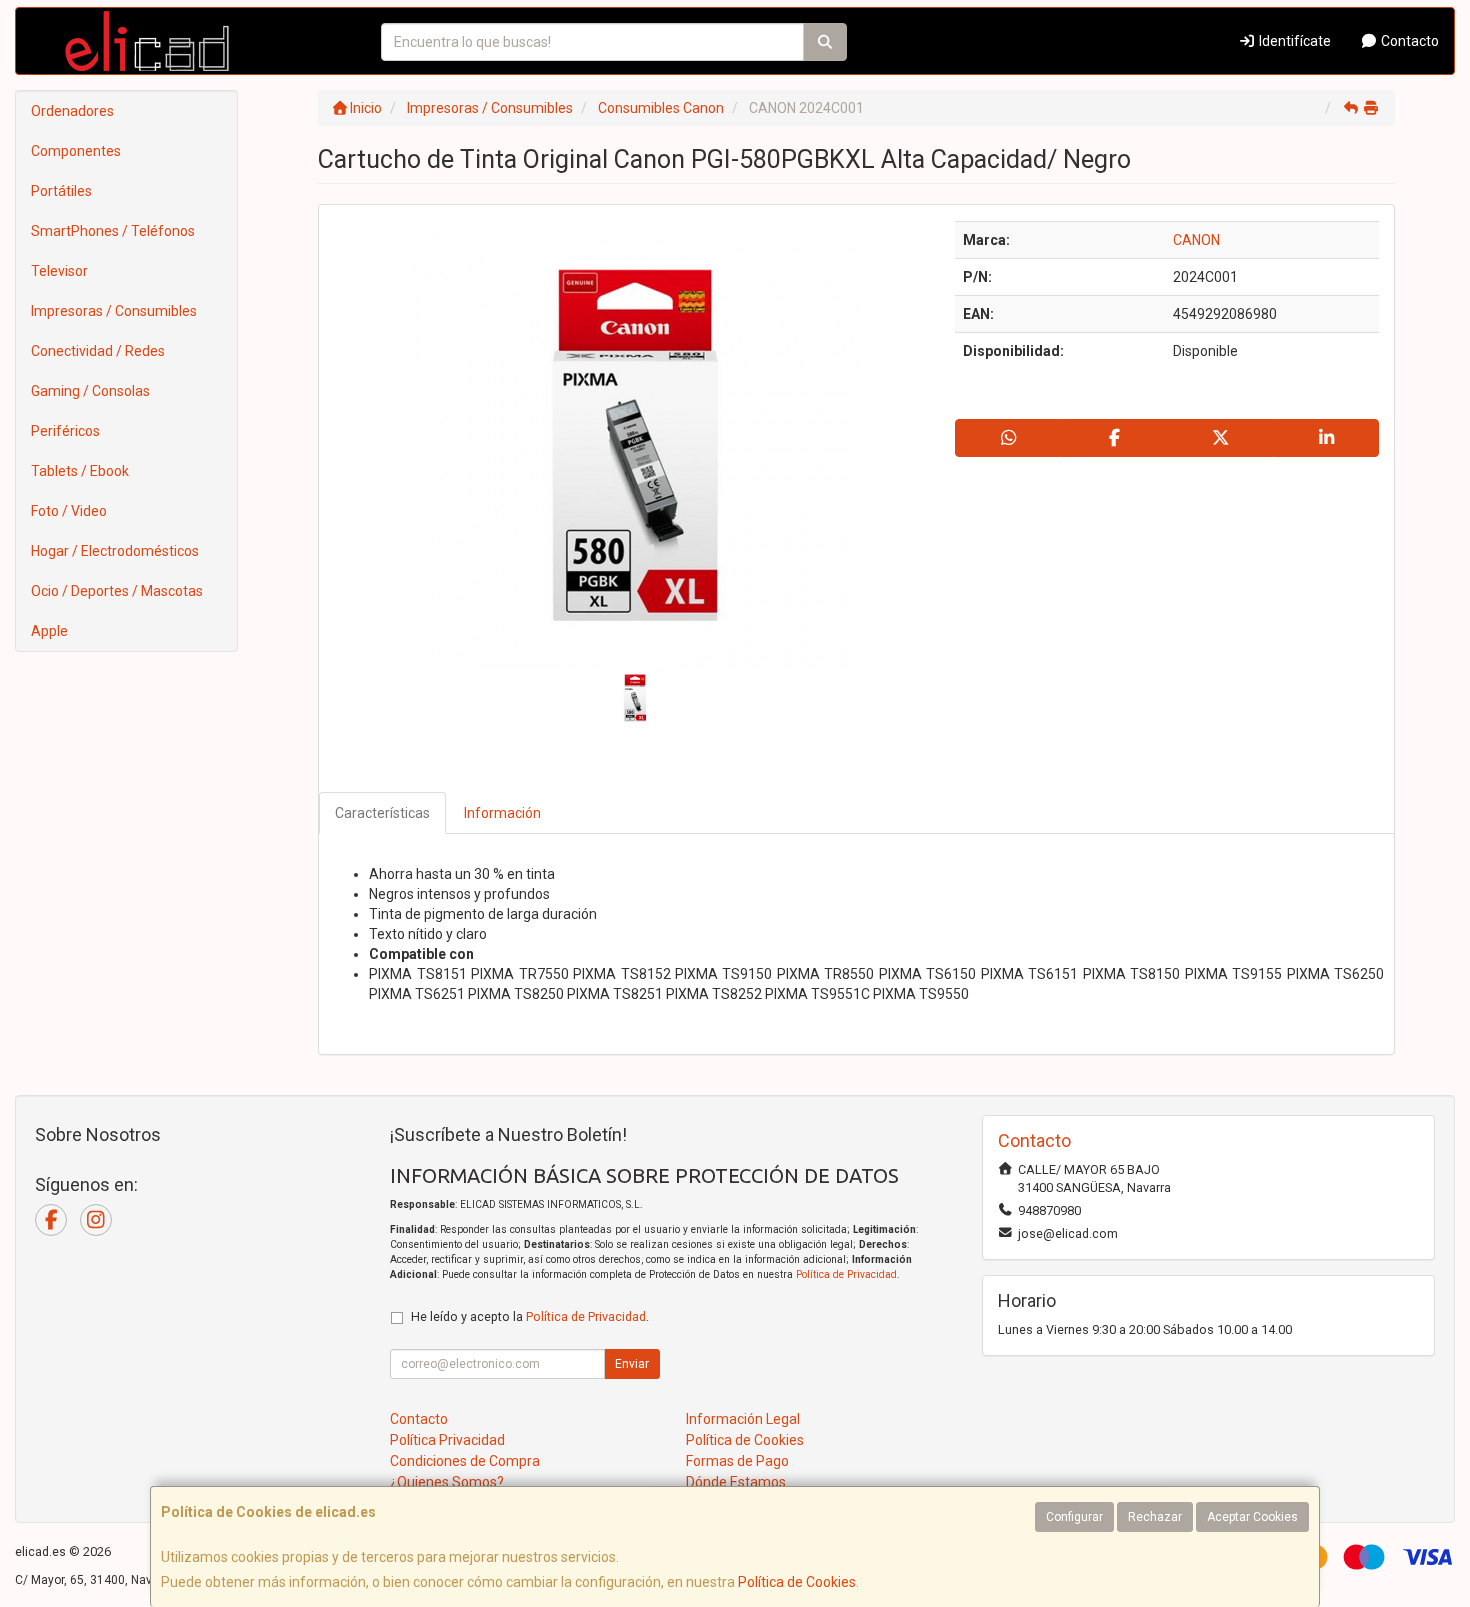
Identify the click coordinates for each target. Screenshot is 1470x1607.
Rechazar (1155, 1517)
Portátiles (61, 191)
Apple (49, 631)
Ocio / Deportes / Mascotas (117, 591)
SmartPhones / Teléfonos (113, 231)
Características (382, 813)
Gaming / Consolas (90, 391)
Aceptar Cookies (1252, 1517)
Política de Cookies (797, 1582)
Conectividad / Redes (98, 351)
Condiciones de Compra (465, 1461)
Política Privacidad (447, 1440)
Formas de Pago (737, 1461)
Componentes (76, 151)
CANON (1196, 240)
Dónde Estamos (736, 1482)
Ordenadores (72, 111)
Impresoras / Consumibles (114, 311)
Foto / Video (69, 511)
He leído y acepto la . (530, 1316)
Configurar (1074, 1517)
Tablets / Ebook (80, 471)
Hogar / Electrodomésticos (115, 551)
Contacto (1408, 41)
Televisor (59, 271)
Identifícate (1293, 41)
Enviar (632, 1364)
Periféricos (65, 431)
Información (502, 813)
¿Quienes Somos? (447, 1482)
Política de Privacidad (846, 1274)
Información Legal (743, 1419)
